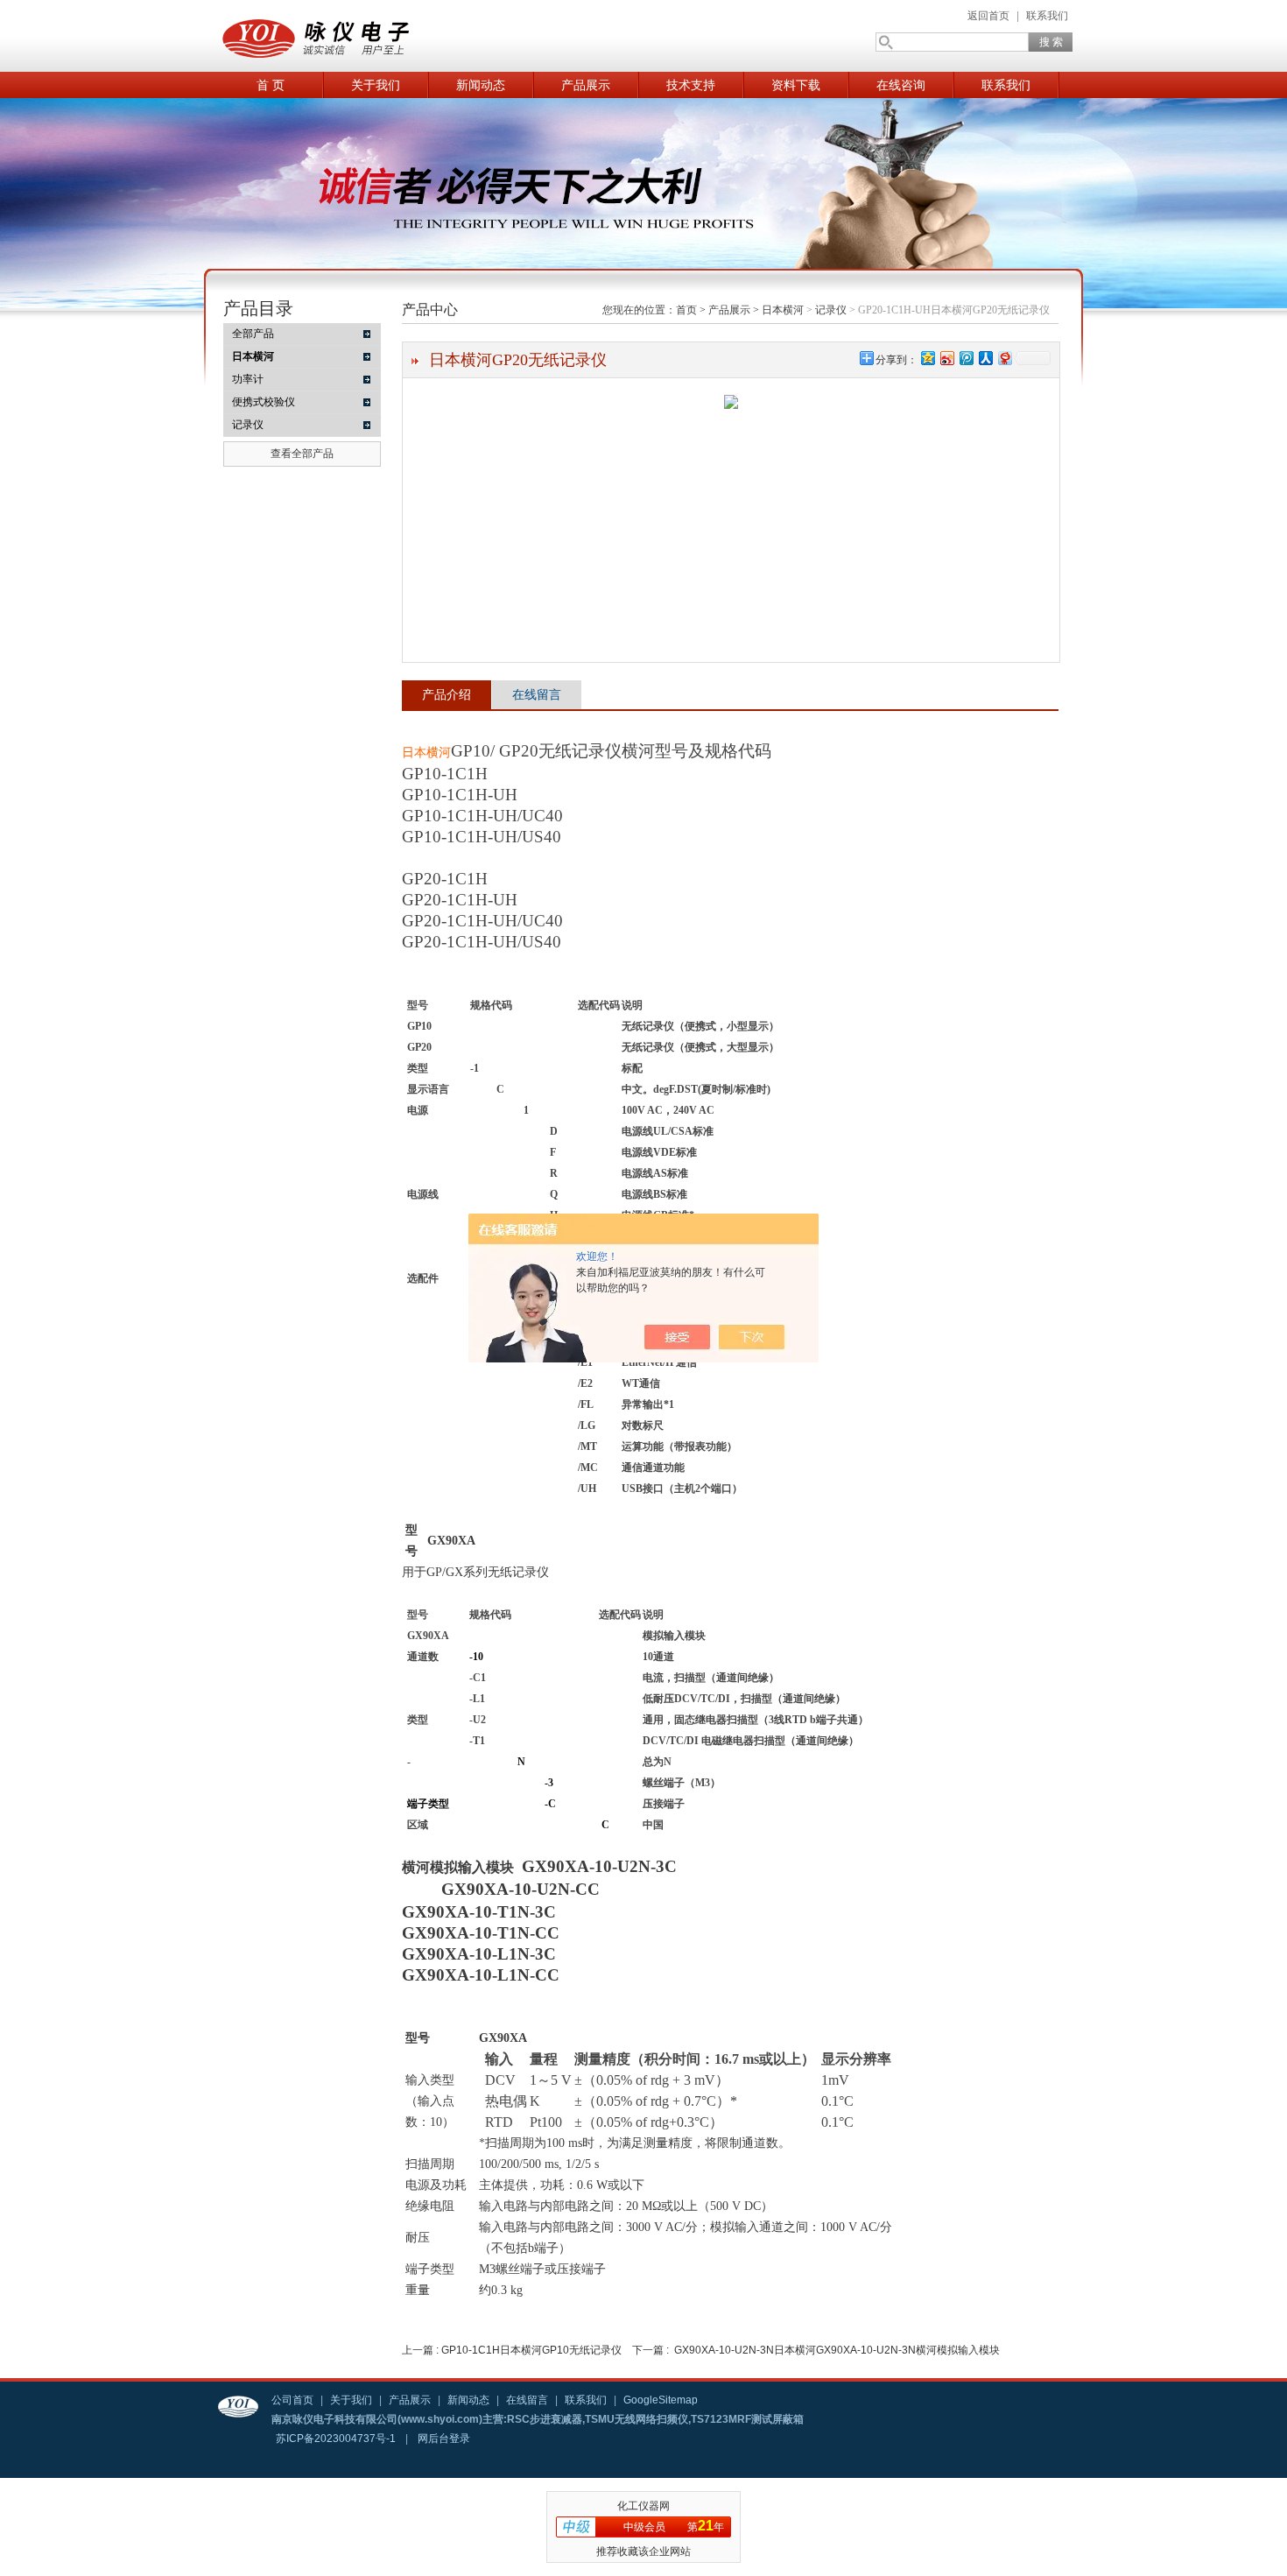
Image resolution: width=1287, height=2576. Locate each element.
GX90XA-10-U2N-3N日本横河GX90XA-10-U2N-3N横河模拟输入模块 (837, 2350)
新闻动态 (481, 85)
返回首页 (988, 16)
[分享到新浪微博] (946, 358)
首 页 (271, 85)
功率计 (248, 379)
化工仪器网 (643, 2506)
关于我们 (376, 85)
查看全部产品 (302, 454)
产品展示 (586, 85)
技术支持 (691, 85)
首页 (686, 310)
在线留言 (537, 694)
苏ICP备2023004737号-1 (336, 2439)
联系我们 (1047, 16)
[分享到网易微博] (1004, 358)
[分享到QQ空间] (927, 358)
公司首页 (292, 2400)
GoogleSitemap (661, 2400)
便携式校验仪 (264, 402)
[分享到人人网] (985, 358)
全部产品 (253, 334)
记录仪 (248, 425)
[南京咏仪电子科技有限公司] (390, 36)
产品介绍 (447, 694)
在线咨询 (901, 85)
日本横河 (783, 310)
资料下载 (796, 85)
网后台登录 (444, 2439)
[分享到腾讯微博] (966, 358)
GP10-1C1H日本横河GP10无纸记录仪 (531, 2350)
